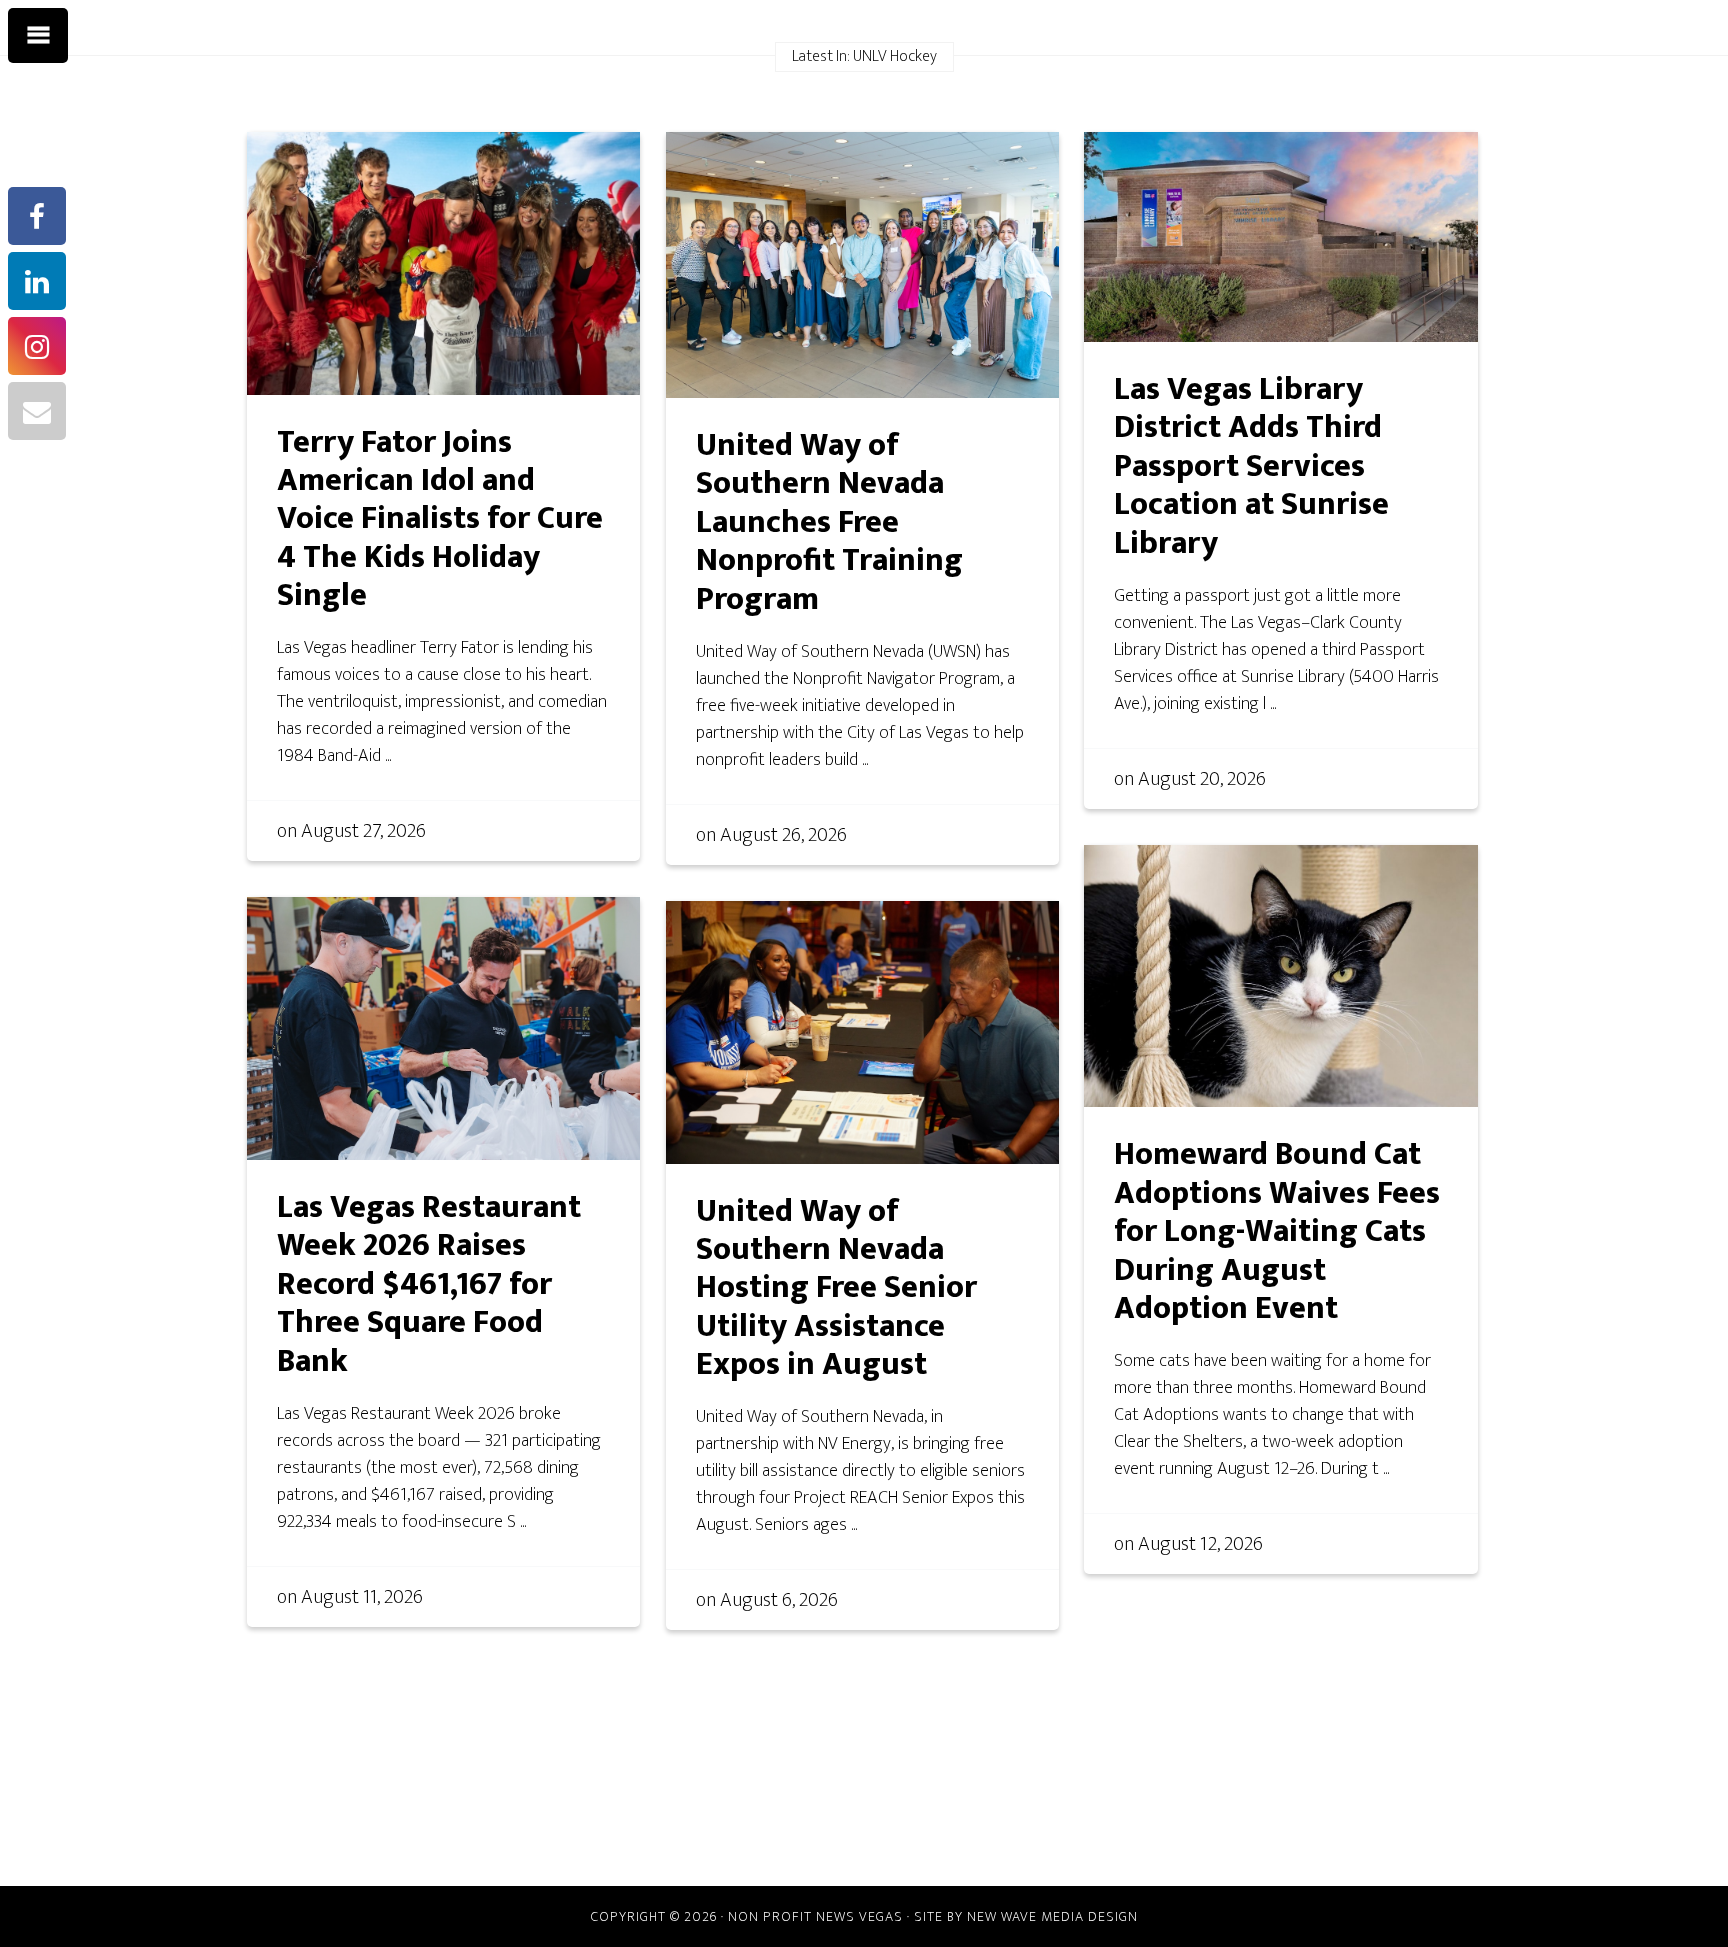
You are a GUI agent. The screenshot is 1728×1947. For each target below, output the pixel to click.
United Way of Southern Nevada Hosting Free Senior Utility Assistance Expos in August (836, 1288)
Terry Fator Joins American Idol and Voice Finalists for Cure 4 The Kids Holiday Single (440, 519)
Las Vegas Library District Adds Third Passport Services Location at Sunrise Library (1251, 466)
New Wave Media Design (1052, 1916)
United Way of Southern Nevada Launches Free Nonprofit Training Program (829, 522)
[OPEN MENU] (38, 36)
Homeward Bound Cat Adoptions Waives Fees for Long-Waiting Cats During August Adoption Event (1277, 1231)
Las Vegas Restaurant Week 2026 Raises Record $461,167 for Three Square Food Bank (429, 1284)
